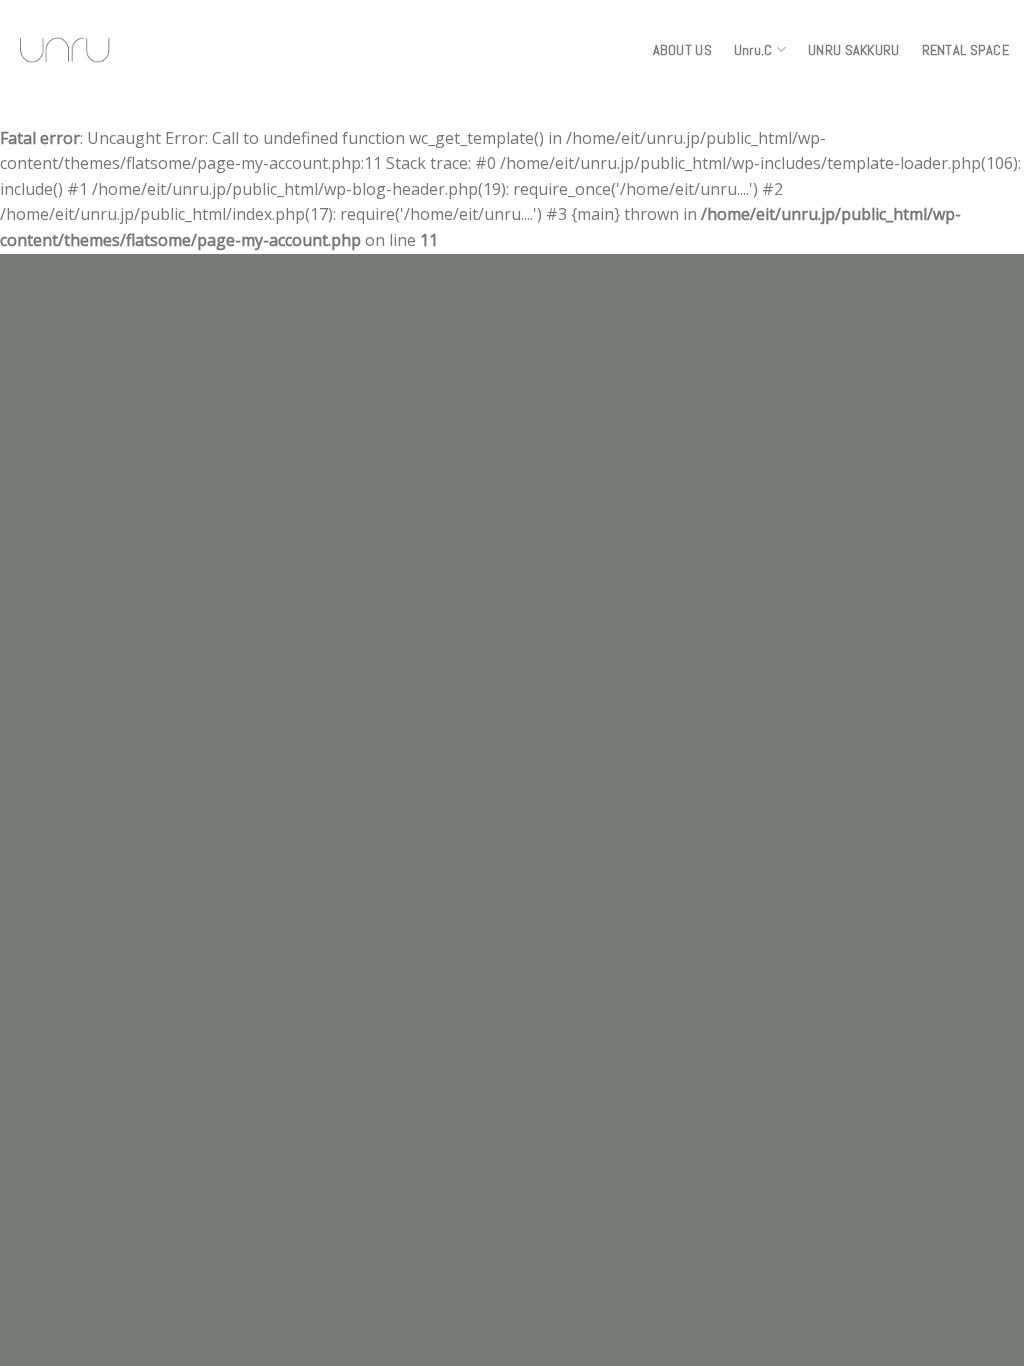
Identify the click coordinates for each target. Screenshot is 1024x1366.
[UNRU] (65, 50)
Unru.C (753, 50)
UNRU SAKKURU (853, 50)
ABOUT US (682, 50)
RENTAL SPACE (965, 50)
